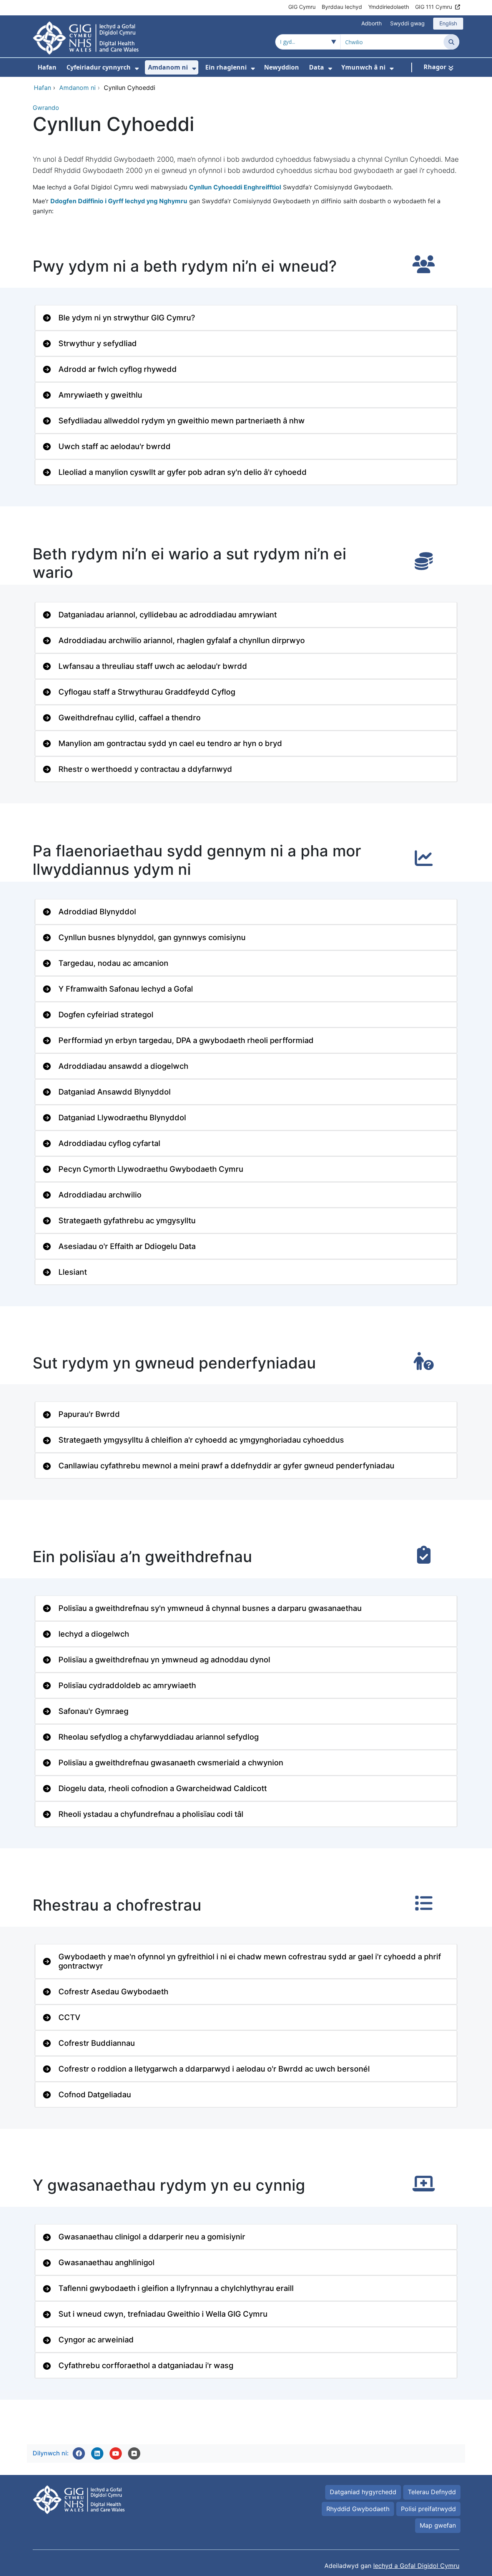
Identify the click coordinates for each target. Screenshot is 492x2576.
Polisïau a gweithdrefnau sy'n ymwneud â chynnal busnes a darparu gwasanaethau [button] (210, 1608)
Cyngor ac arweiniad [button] (96, 2340)
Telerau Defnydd (432, 2492)
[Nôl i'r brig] (134, 2453)
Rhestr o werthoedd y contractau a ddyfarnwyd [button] (145, 769)
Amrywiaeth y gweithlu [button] (100, 395)
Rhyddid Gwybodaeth (358, 2509)
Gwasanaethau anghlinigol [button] (106, 2263)
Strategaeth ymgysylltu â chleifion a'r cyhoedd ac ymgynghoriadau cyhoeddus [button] (201, 1440)
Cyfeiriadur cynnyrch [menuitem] (99, 67)
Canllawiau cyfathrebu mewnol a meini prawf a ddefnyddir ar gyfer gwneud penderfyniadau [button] (226, 1466)
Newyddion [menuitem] (282, 67)
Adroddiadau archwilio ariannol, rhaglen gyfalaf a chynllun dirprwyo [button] (182, 640)
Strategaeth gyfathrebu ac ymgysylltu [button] (127, 1221)
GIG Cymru (302, 7)
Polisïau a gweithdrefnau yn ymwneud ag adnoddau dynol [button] (164, 1660)
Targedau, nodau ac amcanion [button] (113, 963)
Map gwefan (438, 2525)
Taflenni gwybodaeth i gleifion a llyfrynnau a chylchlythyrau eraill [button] (176, 2288)
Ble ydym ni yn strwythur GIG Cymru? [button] (127, 318)
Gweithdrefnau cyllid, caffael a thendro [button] (130, 718)
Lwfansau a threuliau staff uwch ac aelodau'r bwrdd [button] (153, 666)
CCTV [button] (69, 2017)
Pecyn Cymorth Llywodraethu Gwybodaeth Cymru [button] (151, 1169)
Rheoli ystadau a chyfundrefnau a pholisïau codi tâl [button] (151, 1814)
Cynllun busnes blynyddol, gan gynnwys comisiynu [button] (152, 937)
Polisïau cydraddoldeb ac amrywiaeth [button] (127, 1685)
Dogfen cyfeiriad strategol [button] (106, 1015)
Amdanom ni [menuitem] (168, 67)
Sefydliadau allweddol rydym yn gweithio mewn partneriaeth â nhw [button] (182, 421)
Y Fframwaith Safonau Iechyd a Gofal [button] (126, 989)
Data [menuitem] (317, 67)
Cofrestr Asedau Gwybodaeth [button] (113, 1992)
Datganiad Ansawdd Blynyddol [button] (115, 1092)
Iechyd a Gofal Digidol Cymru (416, 2566)
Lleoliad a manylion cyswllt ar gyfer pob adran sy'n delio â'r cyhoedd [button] (183, 472)
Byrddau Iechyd (342, 7)
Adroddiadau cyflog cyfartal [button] (109, 1143)
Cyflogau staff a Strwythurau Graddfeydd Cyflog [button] (147, 692)
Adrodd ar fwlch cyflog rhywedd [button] (118, 369)
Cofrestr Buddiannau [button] (97, 2043)
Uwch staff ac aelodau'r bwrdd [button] (115, 446)
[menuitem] (137, 69)
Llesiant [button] (73, 1272)
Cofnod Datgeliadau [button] (95, 2095)
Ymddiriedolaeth (389, 7)
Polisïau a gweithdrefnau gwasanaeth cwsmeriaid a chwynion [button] (171, 1763)
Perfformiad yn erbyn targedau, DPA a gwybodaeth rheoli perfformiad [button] (186, 1040)
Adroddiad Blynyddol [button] (97, 912)
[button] (79, 2453)
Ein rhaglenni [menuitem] (226, 67)
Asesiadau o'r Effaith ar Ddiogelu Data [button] (127, 1246)
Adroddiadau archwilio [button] (100, 1195)
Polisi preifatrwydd (428, 2509)
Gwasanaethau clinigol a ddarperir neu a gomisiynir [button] (152, 2237)
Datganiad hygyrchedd (363, 2492)
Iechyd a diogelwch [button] (94, 1634)
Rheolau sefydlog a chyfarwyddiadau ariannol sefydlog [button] (159, 1737)
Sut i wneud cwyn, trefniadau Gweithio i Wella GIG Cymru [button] (163, 2314)
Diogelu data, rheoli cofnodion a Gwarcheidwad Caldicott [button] (163, 1788)
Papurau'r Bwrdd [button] (89, 1414)
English (448, 23)
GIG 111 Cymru (434, 7)
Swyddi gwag (407, 23)
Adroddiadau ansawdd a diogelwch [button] (123, 1066)
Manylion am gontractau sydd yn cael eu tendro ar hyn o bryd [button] (170, 743)
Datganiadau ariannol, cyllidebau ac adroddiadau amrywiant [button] (168, 615)
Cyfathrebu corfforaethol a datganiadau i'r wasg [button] (146, 2365)
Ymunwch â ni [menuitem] (363, 67)
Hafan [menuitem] (47, 67)
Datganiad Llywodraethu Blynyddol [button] (122, 1118)
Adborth (371, 23)
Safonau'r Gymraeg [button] (93, 1711)
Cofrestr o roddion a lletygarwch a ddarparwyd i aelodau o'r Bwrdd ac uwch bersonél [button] (214, 2069)
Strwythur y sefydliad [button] (98, 343)
